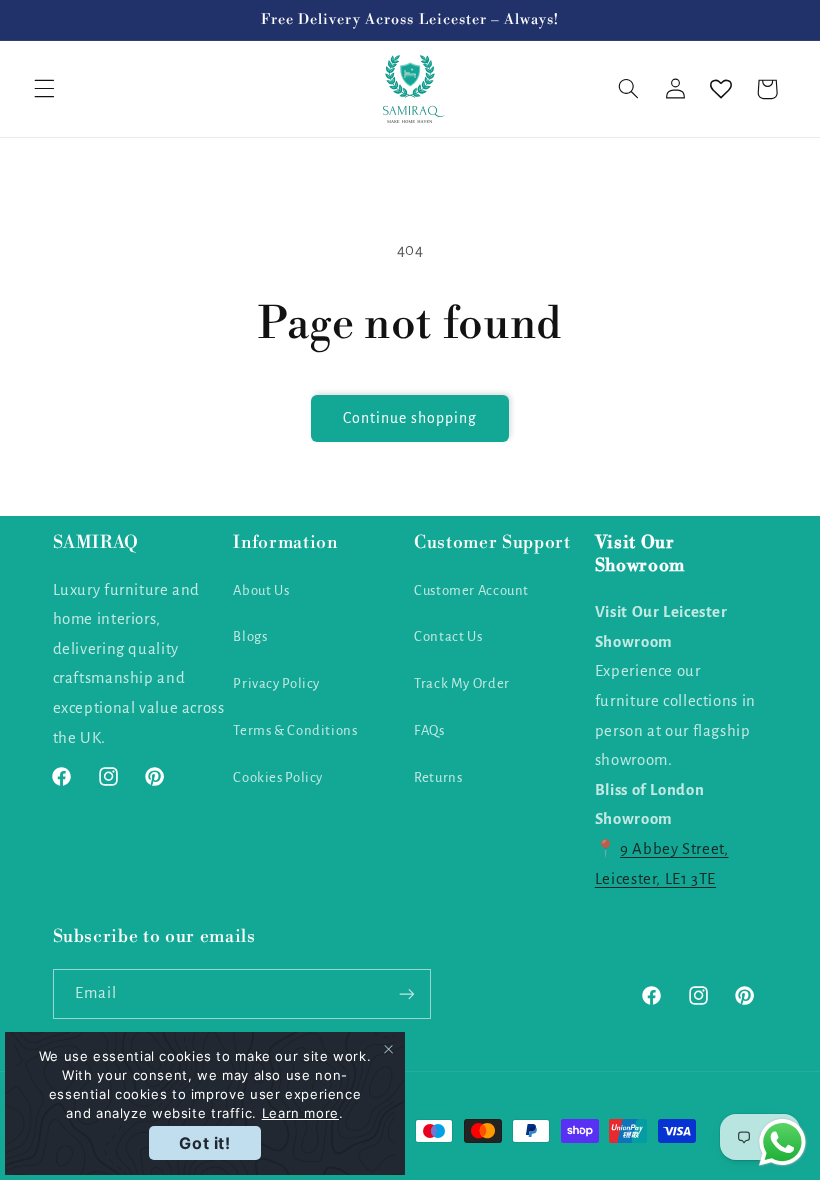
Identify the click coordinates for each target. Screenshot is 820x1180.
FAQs (429, 730)
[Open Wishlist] (721, 89)
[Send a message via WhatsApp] (782, 1142)
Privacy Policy (276, 683)
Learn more (300, 1113)
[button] (44, 89)
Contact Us (448, 636)
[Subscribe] (406, 993)
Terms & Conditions (295, 730)
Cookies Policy (278, 777)
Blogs (250, 636)
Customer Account (471, 590)
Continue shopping (410, 418)
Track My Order (462, 683)
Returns (438, 777)
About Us (261, 590)
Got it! (204, 1143)
